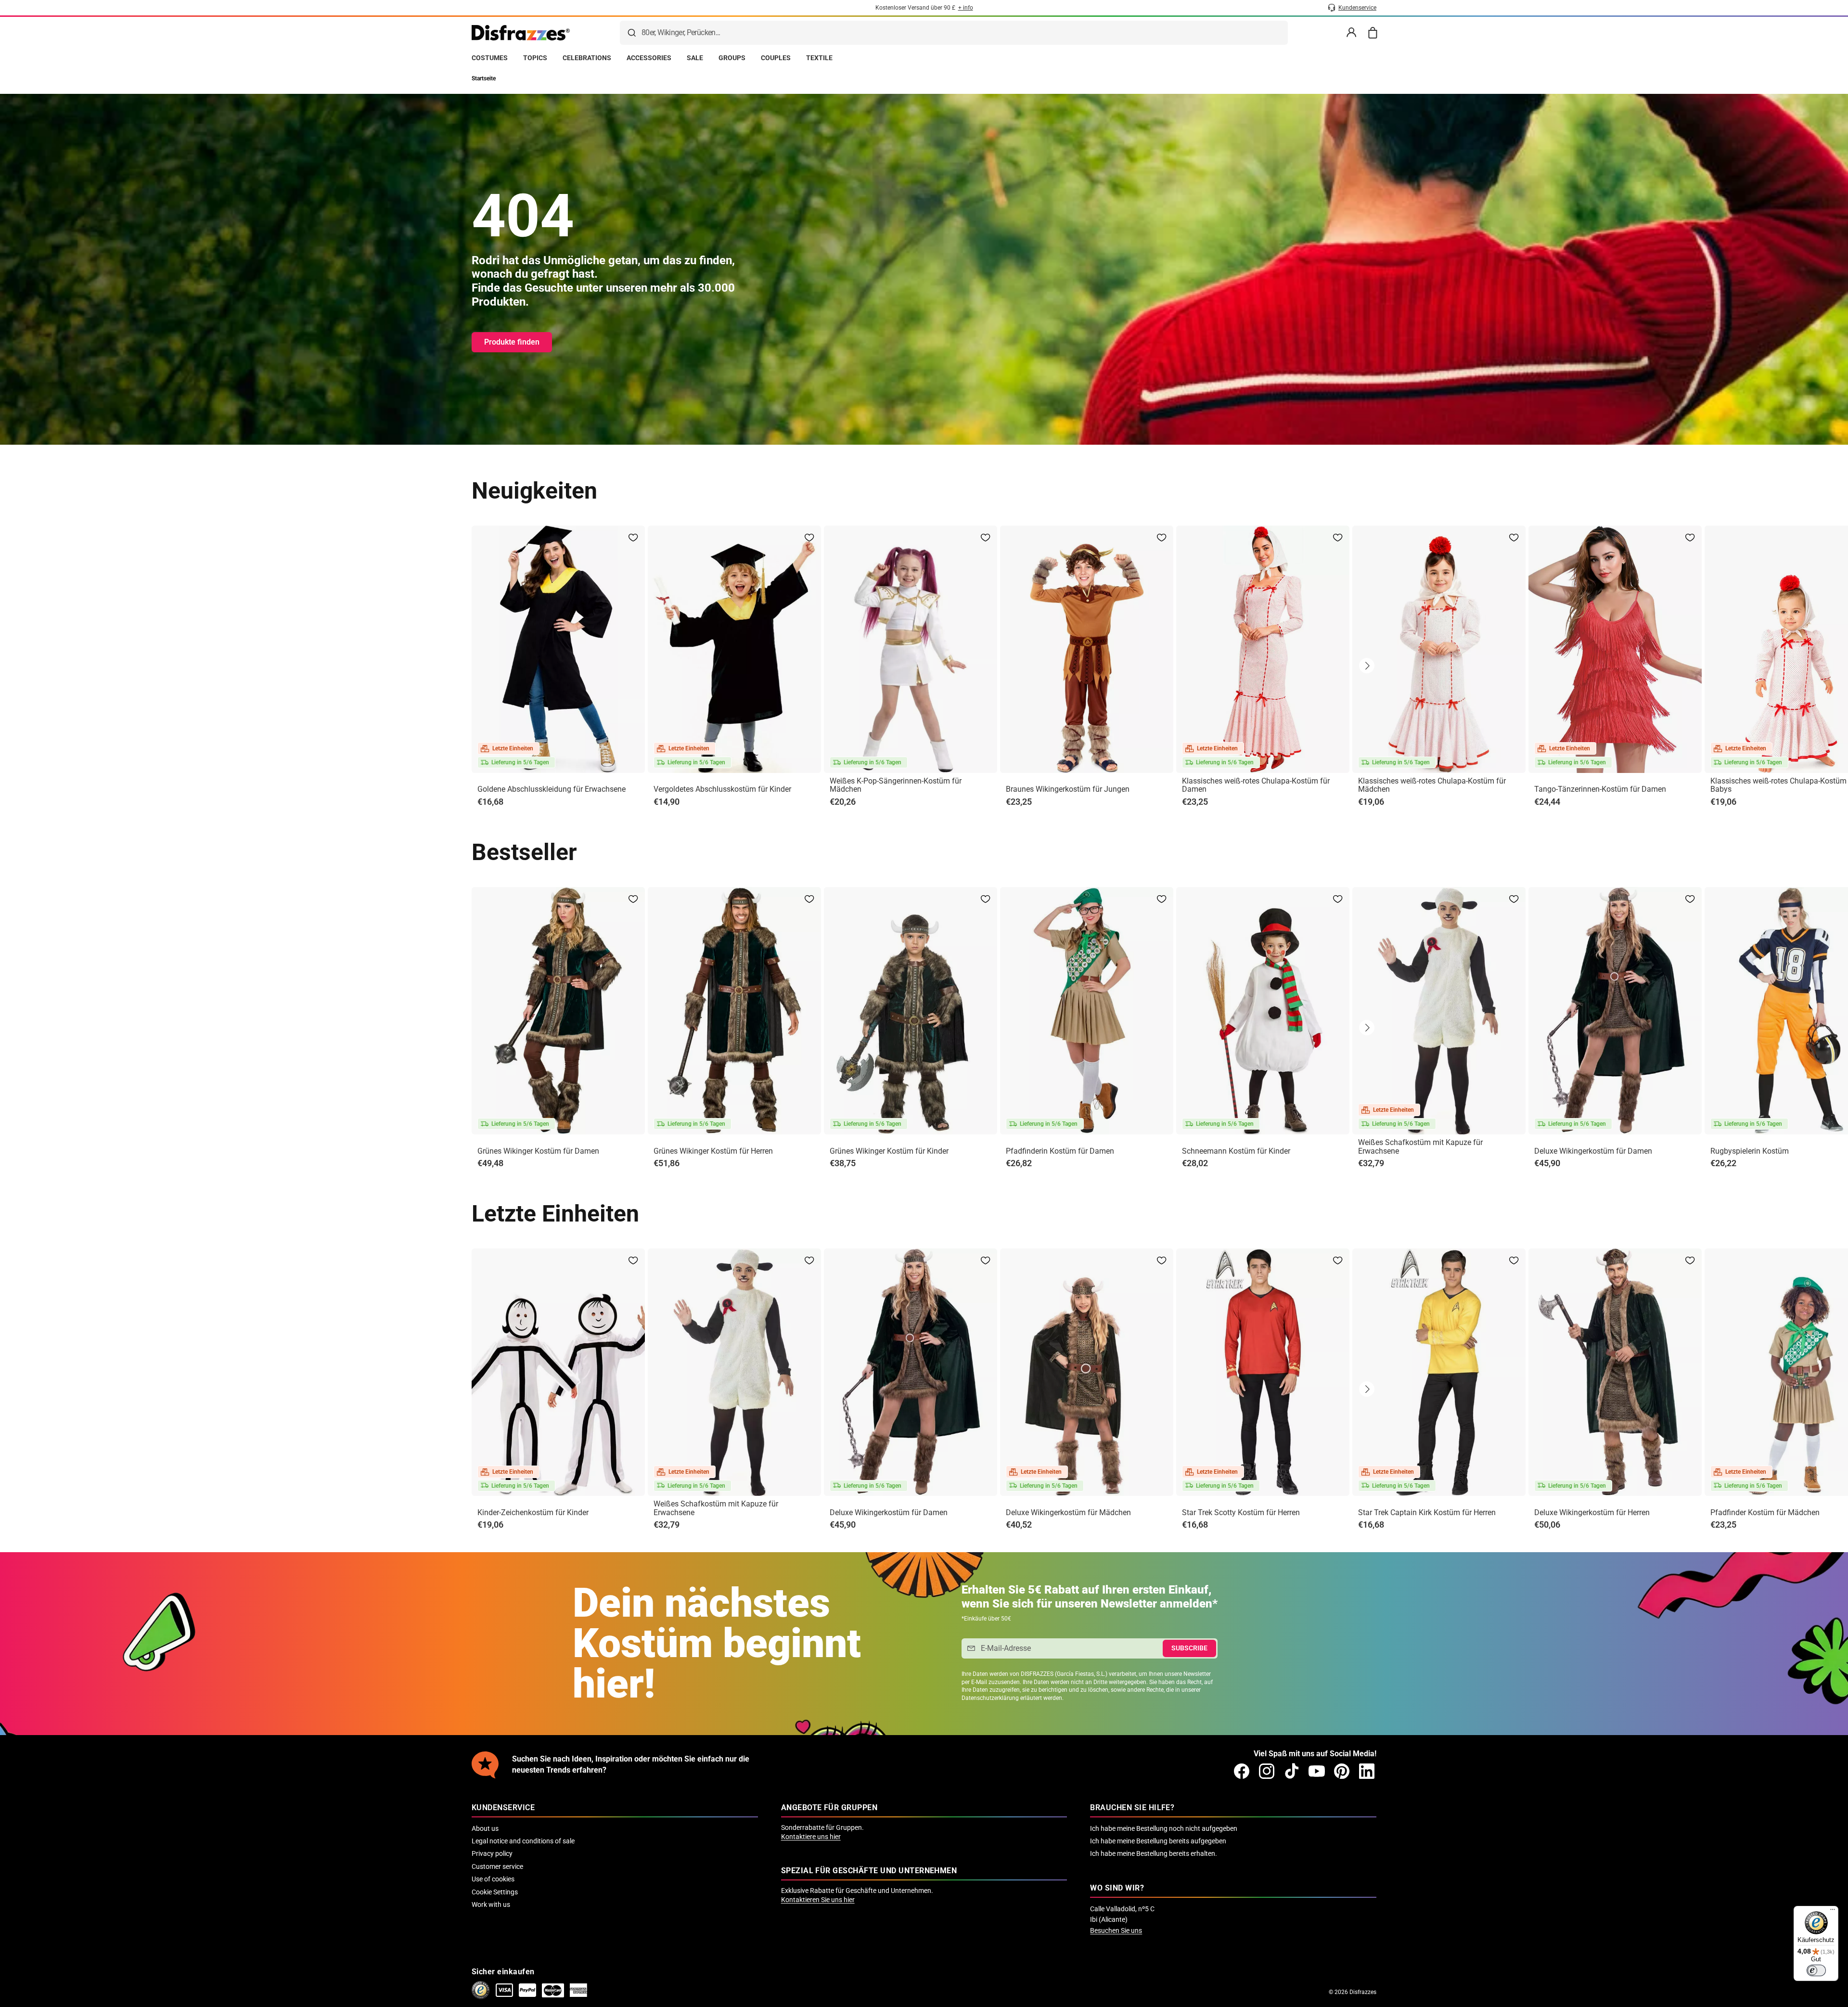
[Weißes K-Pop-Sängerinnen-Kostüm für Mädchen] (911, 649)
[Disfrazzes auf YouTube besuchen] (1317, 1771)
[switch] (1816, 1970)
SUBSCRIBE (1189, 1648)
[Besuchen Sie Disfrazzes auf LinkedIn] (1367, 1771)
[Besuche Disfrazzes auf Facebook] (1242, 1771)
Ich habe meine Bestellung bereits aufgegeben (1158, 1841)
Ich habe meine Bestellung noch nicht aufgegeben (1164, 1828)
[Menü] (1833, 1912)
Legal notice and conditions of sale (523, 1841)
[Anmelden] (1351, 33)
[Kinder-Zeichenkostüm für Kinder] (558, 1372)
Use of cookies (493, 1879)
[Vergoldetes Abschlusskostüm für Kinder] (734, 649)
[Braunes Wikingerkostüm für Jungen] (1087, 649)
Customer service (497, 1866)
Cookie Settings (495, 1892)
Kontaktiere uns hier (811, 1837)
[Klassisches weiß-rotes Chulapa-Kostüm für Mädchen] (1439, 649)
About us (485, 1828)
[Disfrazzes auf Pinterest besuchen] (1342, 1771)
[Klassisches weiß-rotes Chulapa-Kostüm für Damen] (1263, 649)
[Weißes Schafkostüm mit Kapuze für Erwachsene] (1439, 1011)
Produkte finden (512, 342)
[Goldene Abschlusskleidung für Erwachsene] (558, 649)
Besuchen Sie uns (1116, 1930)
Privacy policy (492, 1853)
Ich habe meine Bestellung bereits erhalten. (1154, 1853)
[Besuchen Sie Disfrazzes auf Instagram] (1267, 1771)
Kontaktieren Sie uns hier (818, 1900)
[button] (1367, 666)
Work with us (491, 1904)
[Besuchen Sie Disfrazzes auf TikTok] (1292, 1771)
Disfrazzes (1363, 1992)
